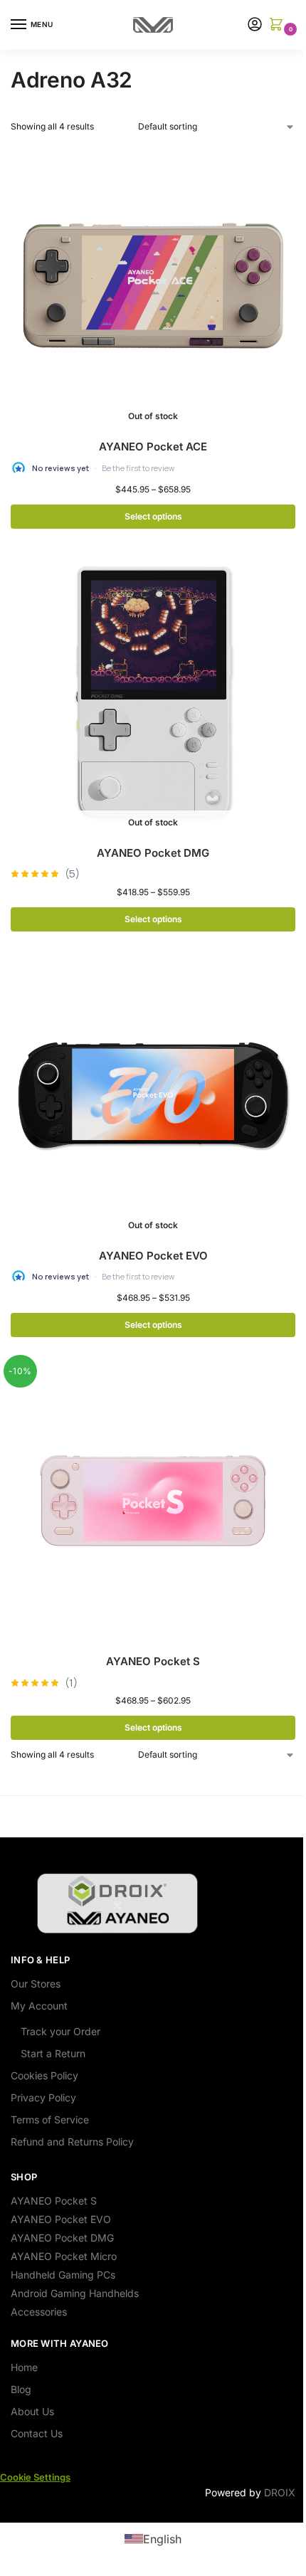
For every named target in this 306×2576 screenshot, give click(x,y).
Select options (153, 516)
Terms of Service (50, 2120)
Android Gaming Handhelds (75, 2293)
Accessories (39, 2312)
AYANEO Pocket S (153, 1661)
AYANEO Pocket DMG (153, 853)
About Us (32, 2411)
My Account (39, 2006)
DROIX (280, 2492)
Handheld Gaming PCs (63, 2275)
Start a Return (53, 2053)
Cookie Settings (35, 2477)
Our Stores (36, 1984)
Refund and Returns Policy (72, 2142)
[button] (279, 25)
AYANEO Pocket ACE (153, 447)
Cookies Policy (44, 2075)
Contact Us (37, 2433)
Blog (21, 2389)
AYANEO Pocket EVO (153, 1256)
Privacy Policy (43, 2097)
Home (24, 2367)
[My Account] (255, 25)
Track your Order (60, 2031)
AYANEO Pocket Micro (64, 2256)
